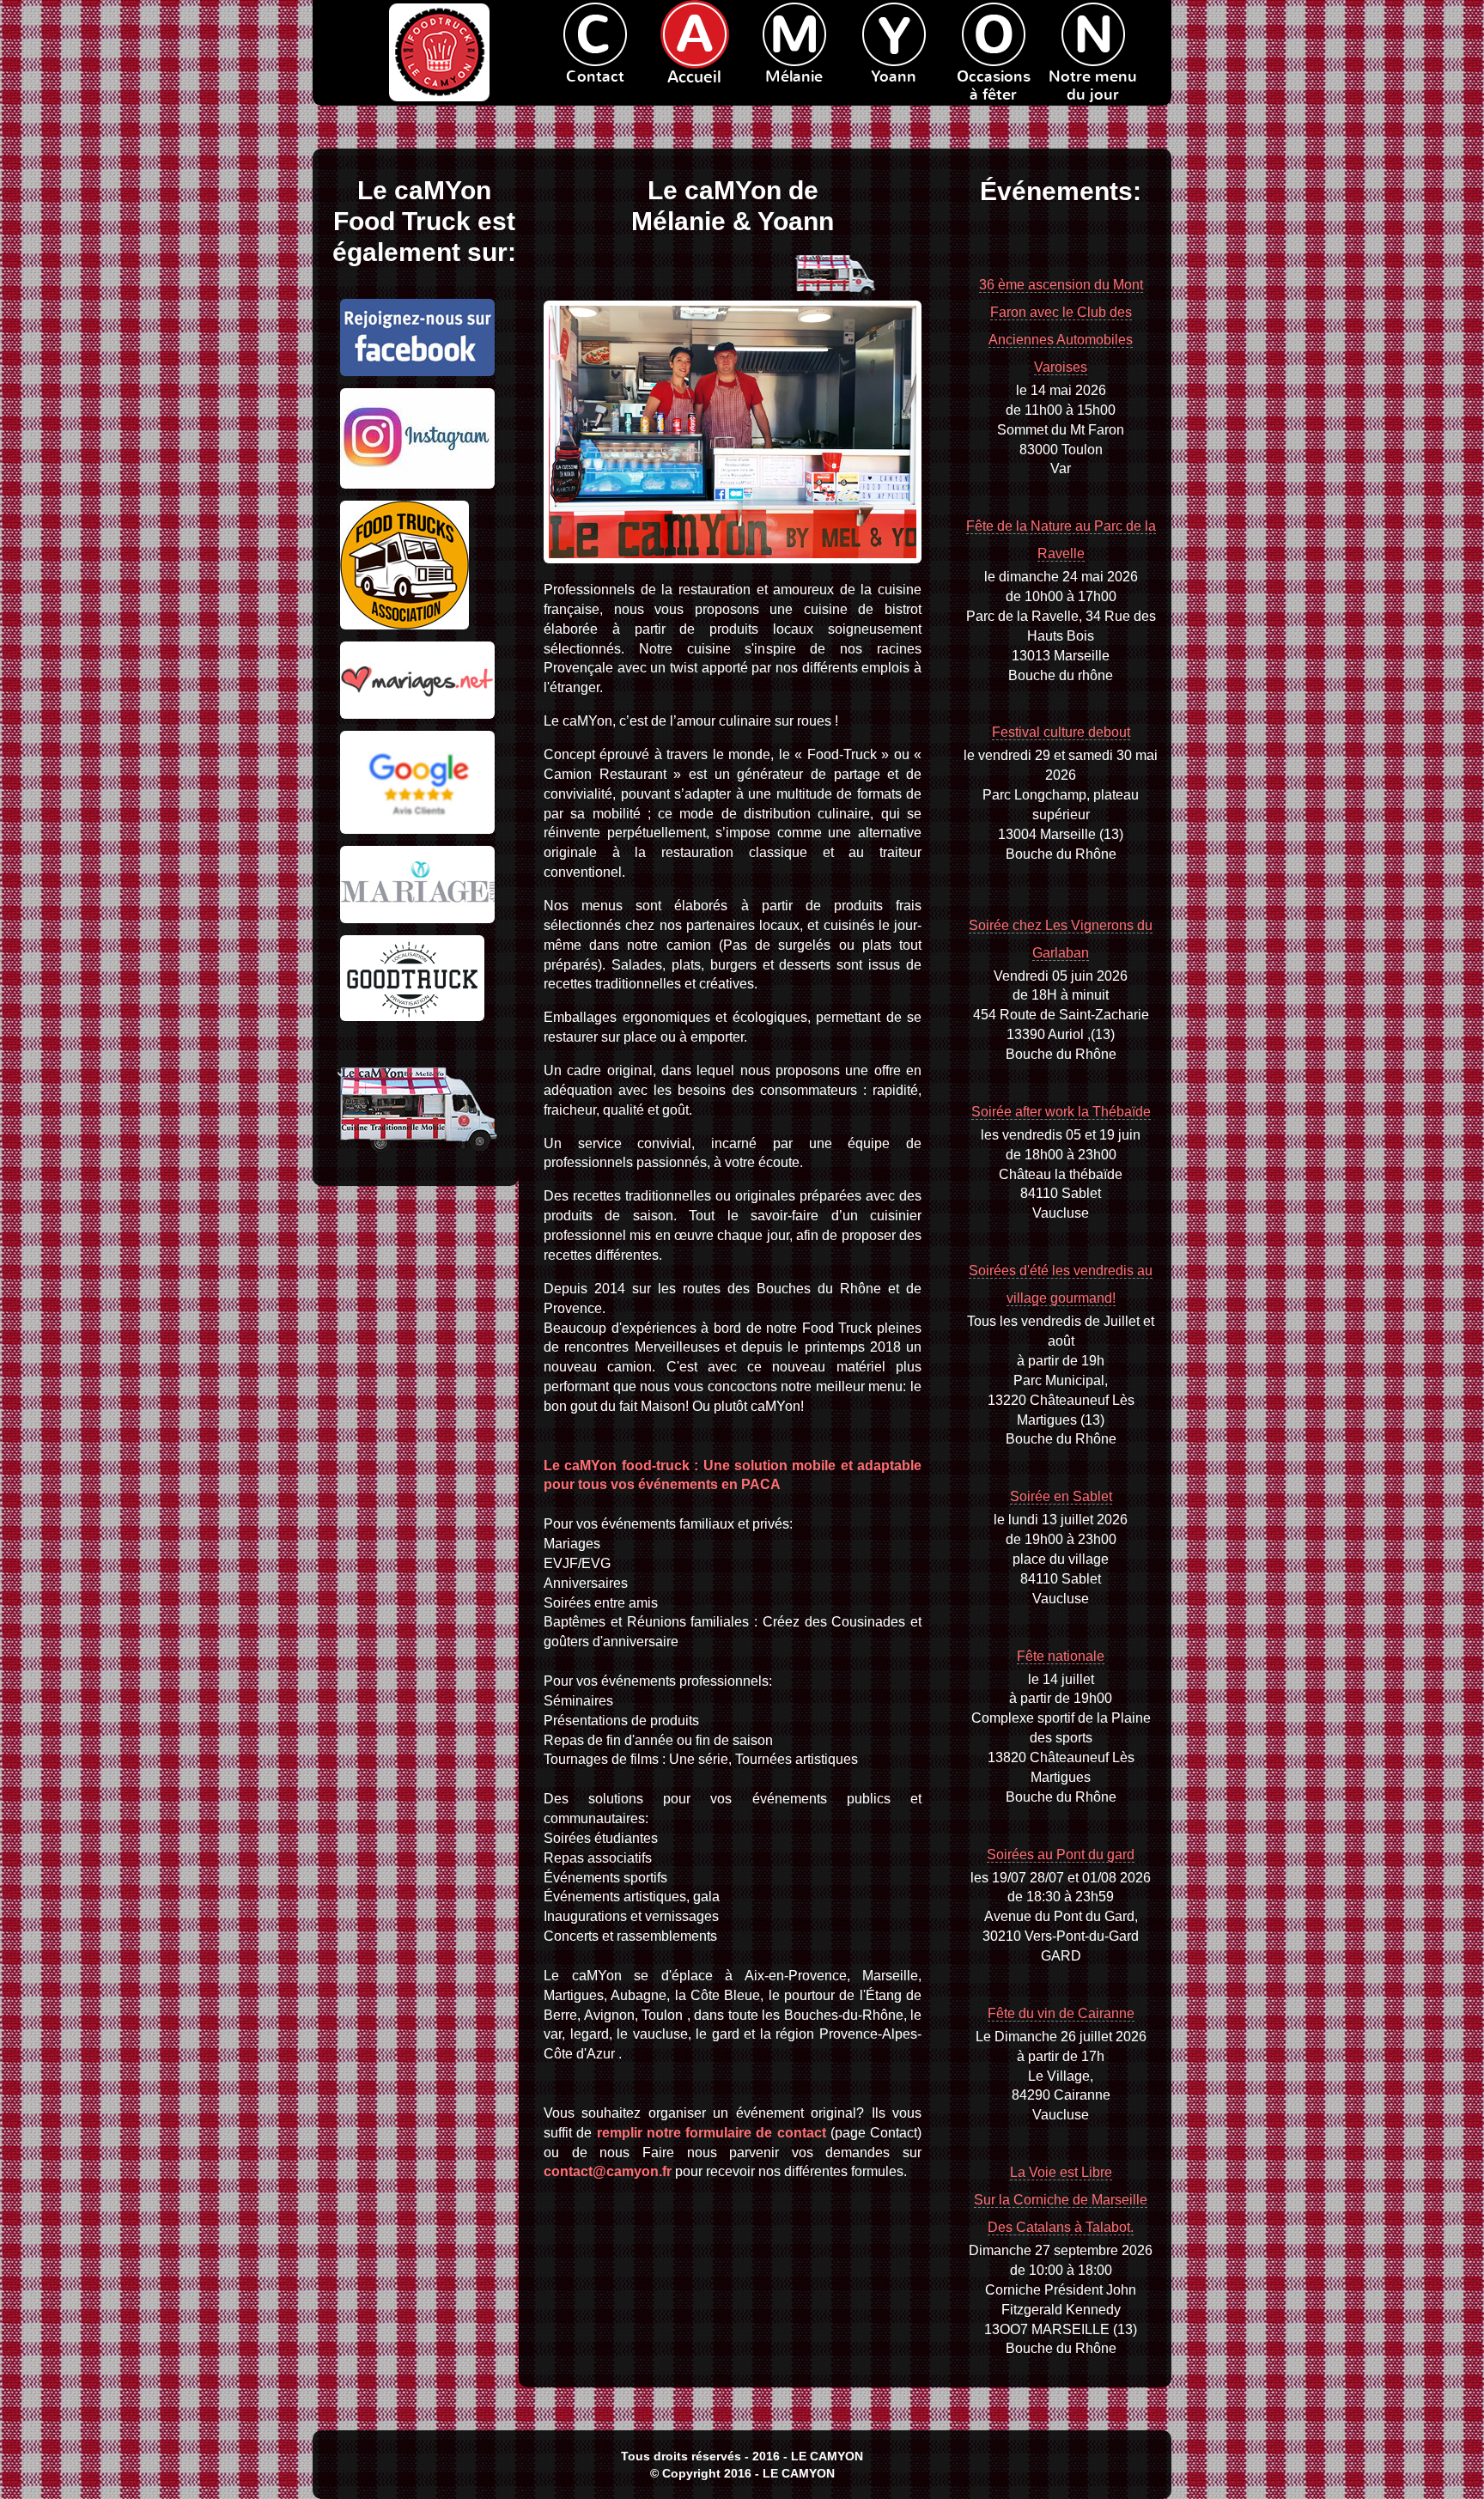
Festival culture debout (1061, 732)
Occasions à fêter (994, 86)
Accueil (694, 76)
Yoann (894, 77)
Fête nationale (1061, 1656)
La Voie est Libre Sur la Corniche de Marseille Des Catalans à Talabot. (1061, 2200)
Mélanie (794, 77)
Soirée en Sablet (1061, 1496)
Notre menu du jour (1093, 86)
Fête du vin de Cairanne (1061, 2013)
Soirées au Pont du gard (1061, 1854)
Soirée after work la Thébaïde (1061, 1112)
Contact (595, 77)
